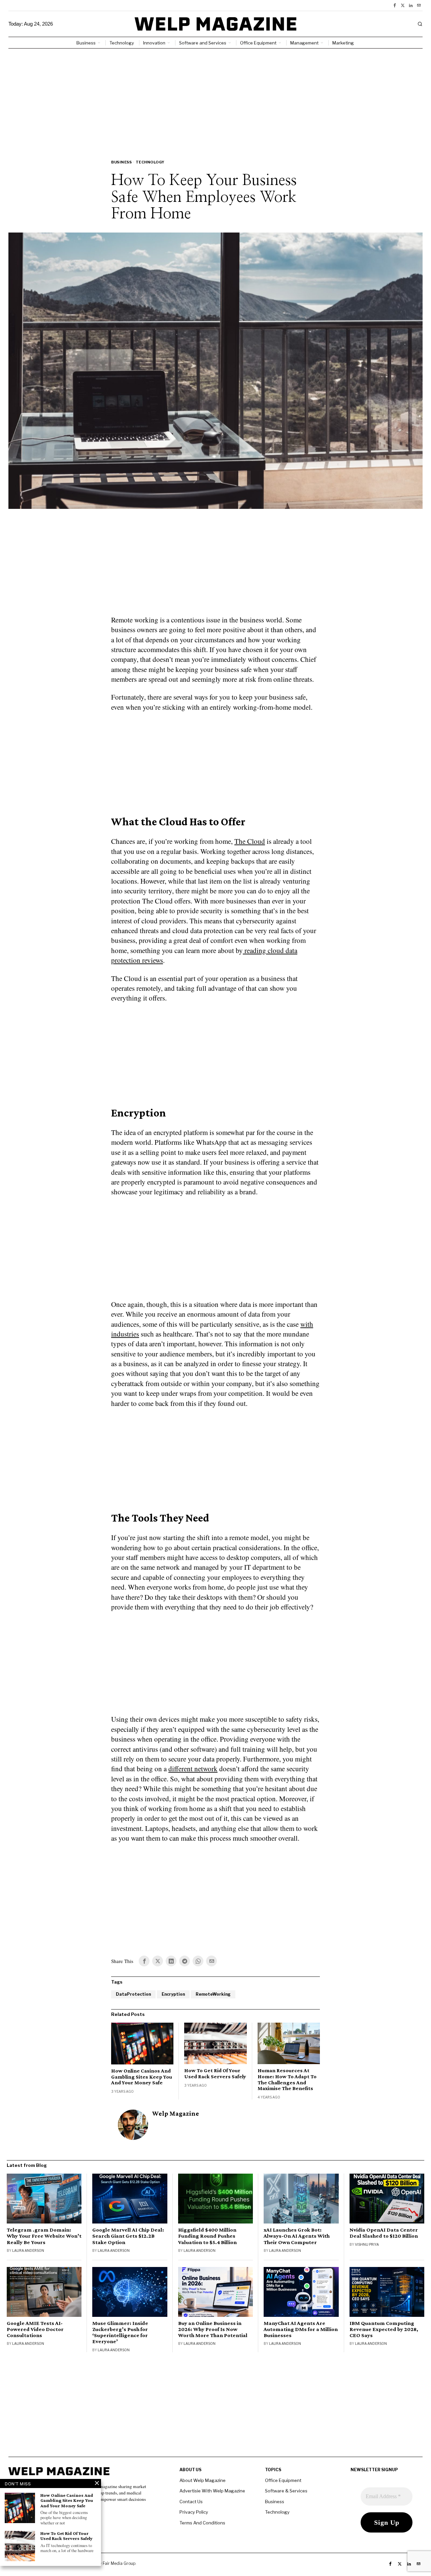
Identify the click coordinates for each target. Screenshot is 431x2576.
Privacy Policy (194, 2512)
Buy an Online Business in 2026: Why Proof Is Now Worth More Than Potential (213, 2329)
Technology (150, 162)
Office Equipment (283, 2480)
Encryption (173, 1994)
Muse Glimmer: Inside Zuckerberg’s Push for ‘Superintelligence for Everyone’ (120, 2332)
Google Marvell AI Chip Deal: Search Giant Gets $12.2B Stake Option (128, 2236)
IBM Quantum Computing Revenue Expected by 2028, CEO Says (384, 2329)
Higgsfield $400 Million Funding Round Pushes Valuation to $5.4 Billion (207, 2236)
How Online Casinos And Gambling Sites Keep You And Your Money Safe (142, 2077)
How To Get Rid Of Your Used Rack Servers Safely (215, 2073)
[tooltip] (395, 5)
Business (121, 162)
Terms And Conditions (202, 2523)
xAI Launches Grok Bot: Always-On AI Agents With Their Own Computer (297, 2236)
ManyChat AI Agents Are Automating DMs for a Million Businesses (301, 2329)
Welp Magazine (176, 2113)
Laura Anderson (28, 2250)
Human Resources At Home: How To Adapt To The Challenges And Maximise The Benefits (287, 2079)
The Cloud (250, 841)
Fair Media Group (119, 2563)
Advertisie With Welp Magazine (212, 2491)
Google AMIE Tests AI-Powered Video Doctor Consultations (35, 2329)
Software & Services (286, 2491)
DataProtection (133, 1994)
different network (193, 1769)
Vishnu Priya (367, 2244)
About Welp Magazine (203, 2480)
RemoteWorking (213, 1994)
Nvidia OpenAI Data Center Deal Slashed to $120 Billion (384, 2233)
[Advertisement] (215, 99)
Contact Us (191, 2502)
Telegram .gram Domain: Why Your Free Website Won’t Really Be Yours (44, 2236)
